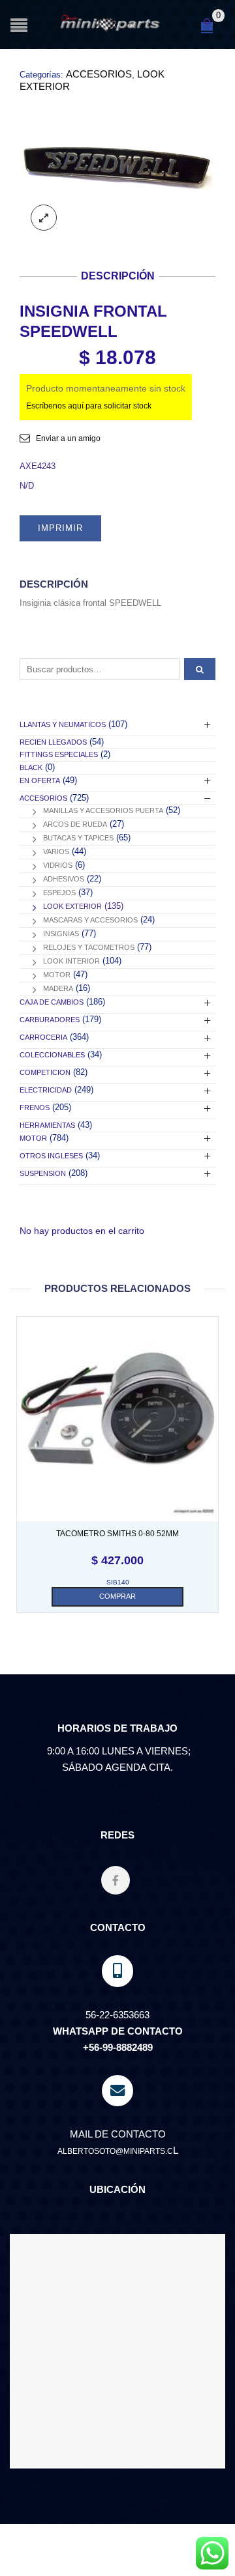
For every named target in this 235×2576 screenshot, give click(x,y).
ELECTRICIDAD (46, 1090)
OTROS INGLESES (51, 1156)
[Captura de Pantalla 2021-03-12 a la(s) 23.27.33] (117, 168)
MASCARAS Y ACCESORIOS (90, 920)
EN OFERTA (40, 780)
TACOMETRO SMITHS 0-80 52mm (117, 1534)
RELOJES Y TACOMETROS (89, 947)
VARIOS (56, 852)
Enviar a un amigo (68, 438)
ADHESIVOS (64, 879)
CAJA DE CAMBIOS (52, 1002)
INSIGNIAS (61, 934)
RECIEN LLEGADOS (53, 742)
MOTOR (57, 975)
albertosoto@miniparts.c (115, 2151)
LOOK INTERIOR (71, 961)
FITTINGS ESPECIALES (59, 754)
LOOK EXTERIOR (72, 906)
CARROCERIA (43, 1037)
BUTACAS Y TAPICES (78, 838)
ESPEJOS (59, 893)
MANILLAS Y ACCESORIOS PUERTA (103, 810)
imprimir (60, 528)
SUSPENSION (43, 1173)
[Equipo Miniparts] (212, 2553)
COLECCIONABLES (52, 1055)
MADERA (58, 988)
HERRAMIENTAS (47, 1125)
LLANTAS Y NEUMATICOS (63, 724)
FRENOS (35, 1108)
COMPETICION (45, 1072)
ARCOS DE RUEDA (75, 824)
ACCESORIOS (99, 74)
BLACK (31, 767)
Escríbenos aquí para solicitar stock (89, 406)
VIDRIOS (58, 865)
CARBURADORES (50, 1020)
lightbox (44, 218)
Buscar (200, 669)
